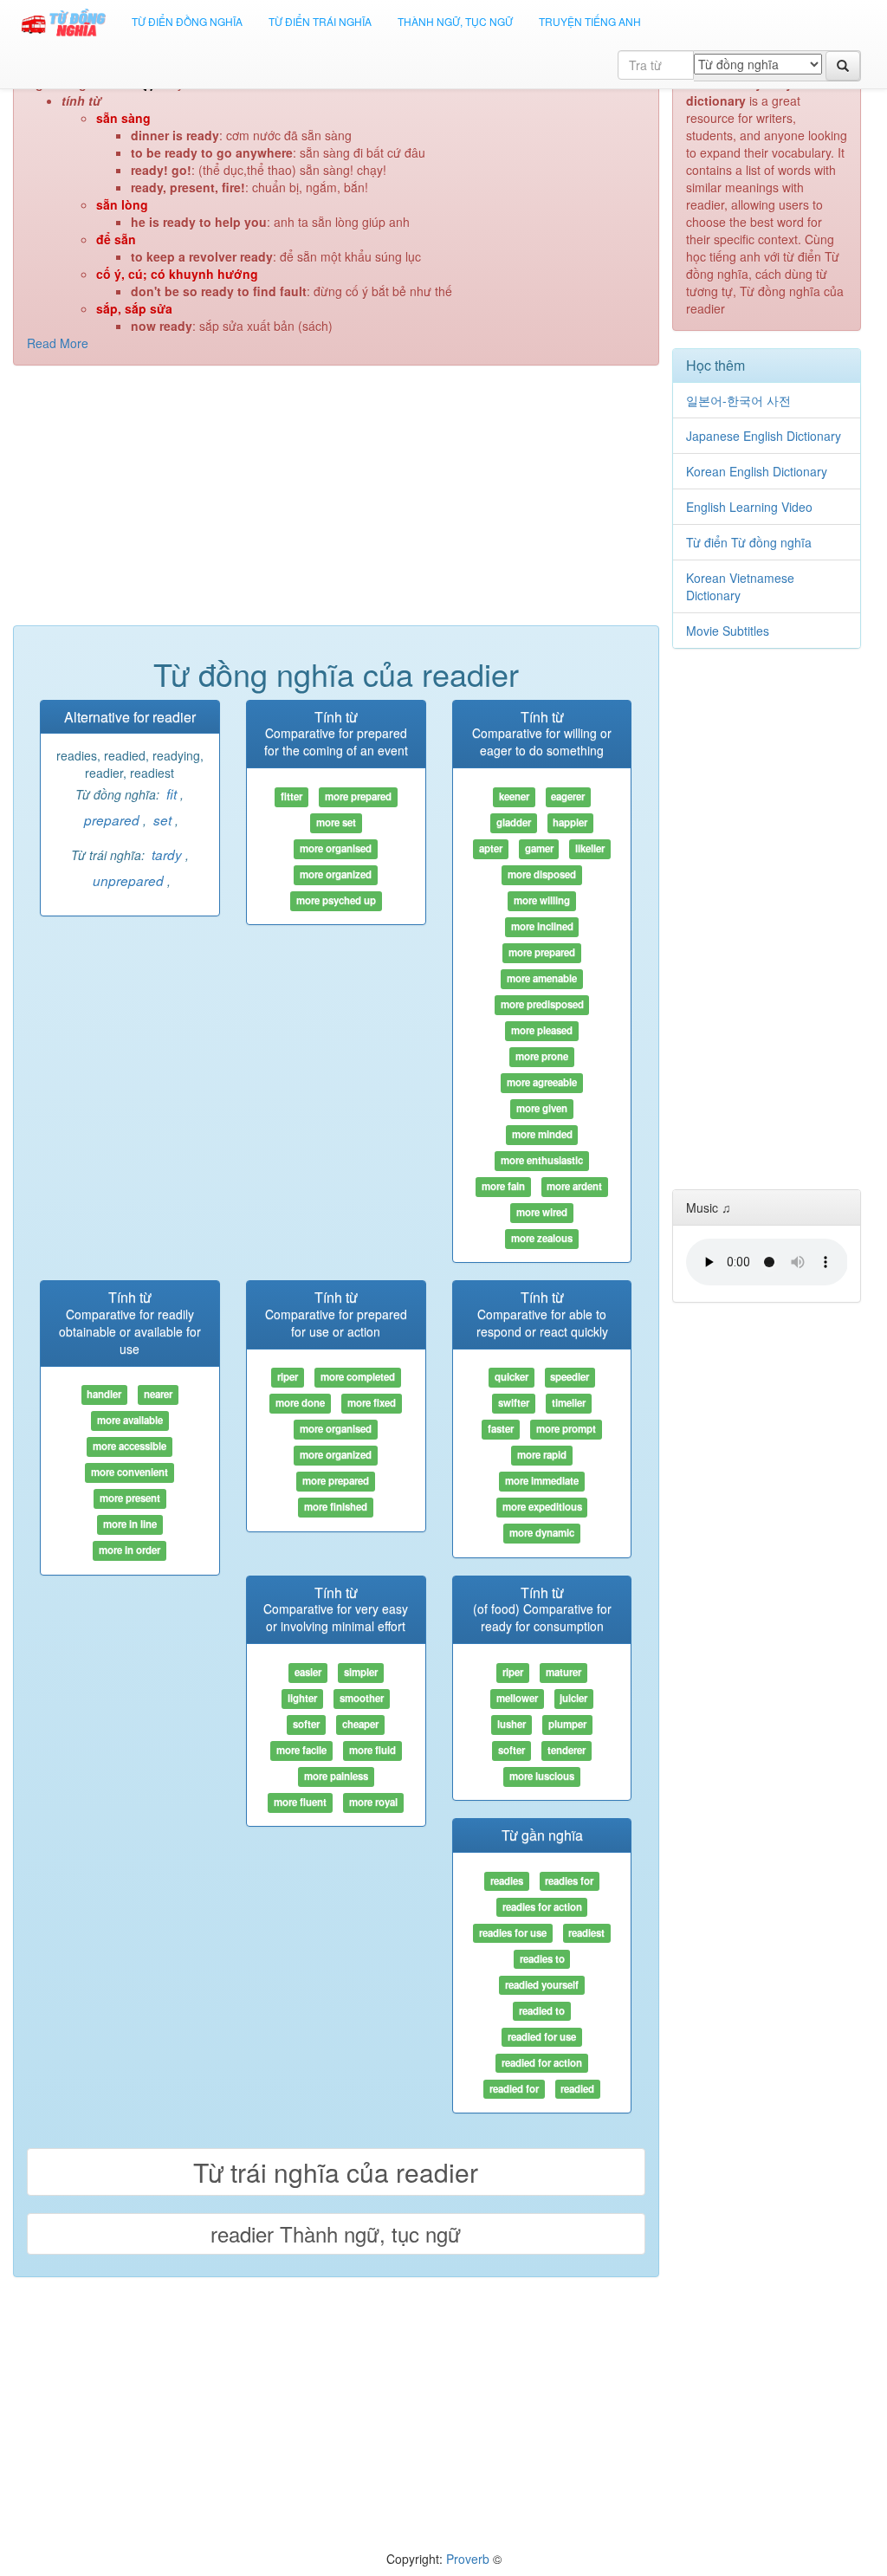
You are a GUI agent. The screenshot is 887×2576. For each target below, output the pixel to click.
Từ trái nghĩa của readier (336, 2172)
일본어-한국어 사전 (738, 400)
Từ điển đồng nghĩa (187, 21)
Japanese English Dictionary (764, 436)
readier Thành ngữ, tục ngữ (336, 2233)
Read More (58, 343)
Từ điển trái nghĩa (320, 21)
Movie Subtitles (728, 631)
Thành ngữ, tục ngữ (455, 21)
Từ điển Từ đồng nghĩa (749, 542)
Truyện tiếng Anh (590, 21)
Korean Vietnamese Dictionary (740, 586)
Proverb (468, 2559)
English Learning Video (749, 507)
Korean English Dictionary (757, 471)
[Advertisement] (336, 504)
